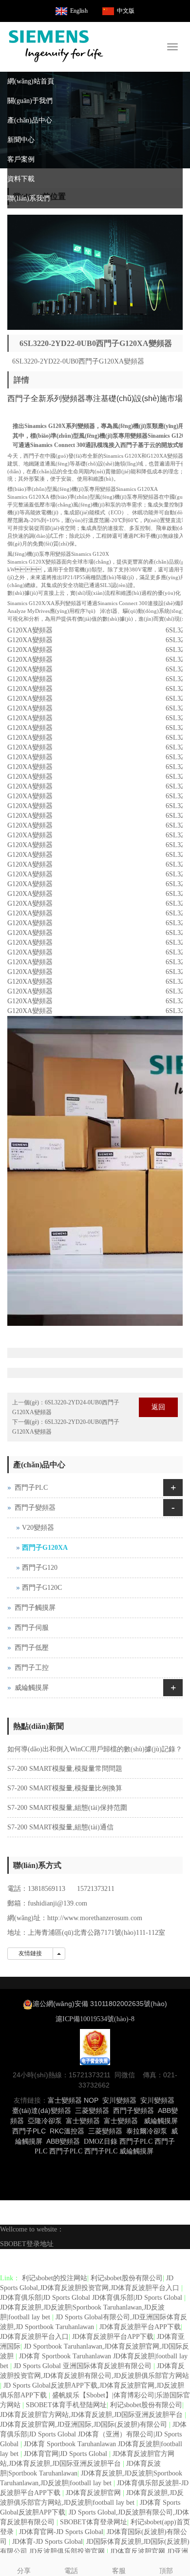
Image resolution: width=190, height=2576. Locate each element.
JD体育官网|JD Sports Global (66, 2454)
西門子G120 (40, 1568)
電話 (71, 2571)
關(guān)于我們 (30, 101)
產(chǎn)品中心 (30, 120)
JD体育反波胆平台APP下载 (140, 2327)
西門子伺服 (32, 1628)
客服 (119, 2571)
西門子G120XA (45, 1548)
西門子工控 (32, 1668)
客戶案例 (21, 159)
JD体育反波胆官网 (94, 2493)
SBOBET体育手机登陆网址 (66, 2405)
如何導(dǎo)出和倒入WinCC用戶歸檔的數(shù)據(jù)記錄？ (95, 1749)
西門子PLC (31, 1488)
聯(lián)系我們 (28, 198)
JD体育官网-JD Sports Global (61, 2532)
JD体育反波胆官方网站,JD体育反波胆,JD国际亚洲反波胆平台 (92, 2415)
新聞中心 (21, 140)
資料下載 (21, 179)
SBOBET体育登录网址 (94, 2522)
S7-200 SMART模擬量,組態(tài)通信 (60, 1827)
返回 (158, 1407)
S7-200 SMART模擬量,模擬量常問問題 (65, 1769)
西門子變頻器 (35, 1508)
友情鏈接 (30, 1953)
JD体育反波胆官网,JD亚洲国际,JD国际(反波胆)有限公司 (85, 2424)
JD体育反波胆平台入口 (34, 2337)
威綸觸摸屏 (32, 1688)
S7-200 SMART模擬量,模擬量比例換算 (65, 1788)
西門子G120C (42, 1588)
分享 (24, 2571)
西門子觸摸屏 (35, 1608)
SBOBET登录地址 (27, 2244)
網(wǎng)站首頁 (31, 81)
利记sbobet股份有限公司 (127, 2278)
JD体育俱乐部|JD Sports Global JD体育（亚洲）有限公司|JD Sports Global (93, 2434)
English (79, 11)
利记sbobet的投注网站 (55, 2278)
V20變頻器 (38, 1528)
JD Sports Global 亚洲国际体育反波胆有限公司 (84, 2366)
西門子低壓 (32, 1648)
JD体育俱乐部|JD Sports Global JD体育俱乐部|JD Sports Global (92, 2298)
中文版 (126, 11)
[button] (178, 101)
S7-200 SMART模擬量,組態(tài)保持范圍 (67, 1808)
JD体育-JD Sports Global (47, 2542)
